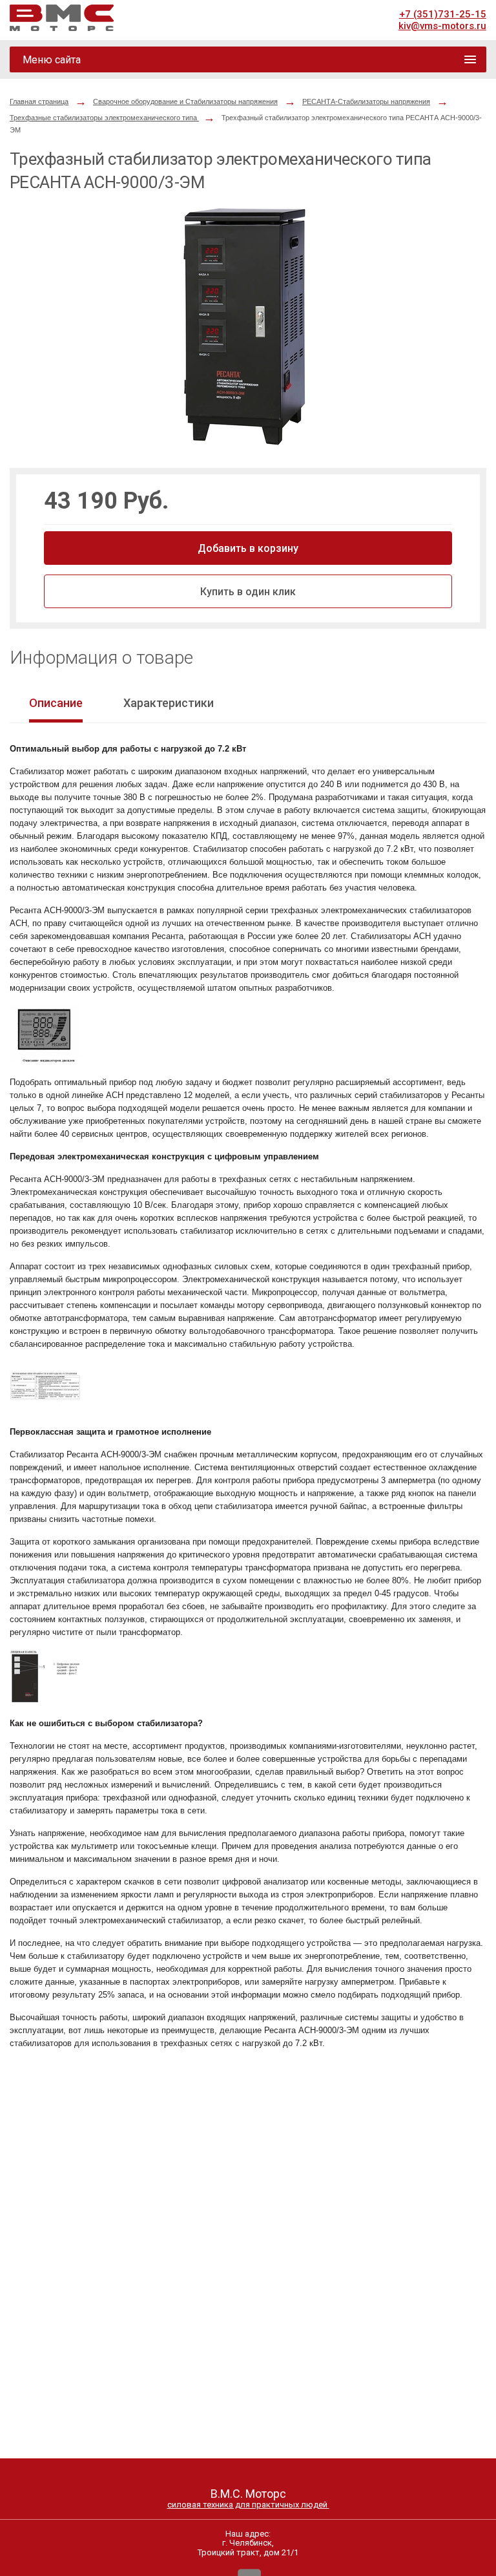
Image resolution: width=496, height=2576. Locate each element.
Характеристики (169, 703)
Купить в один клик (248, 592)
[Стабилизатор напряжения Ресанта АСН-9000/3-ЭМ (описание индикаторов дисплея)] (45, 1060)
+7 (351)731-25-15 (443, 14)
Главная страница (39, 101)
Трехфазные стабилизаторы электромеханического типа (104, 118)
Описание (56, 703)
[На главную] (62, 18)
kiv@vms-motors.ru (442, 26)
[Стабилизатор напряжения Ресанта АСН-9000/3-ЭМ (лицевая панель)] (45, 1701)
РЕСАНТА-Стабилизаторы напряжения (366, 101)
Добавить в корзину (248, 548)
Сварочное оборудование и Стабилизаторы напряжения (185, 101)
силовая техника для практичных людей (248, 2505)
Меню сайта (52, 60)
